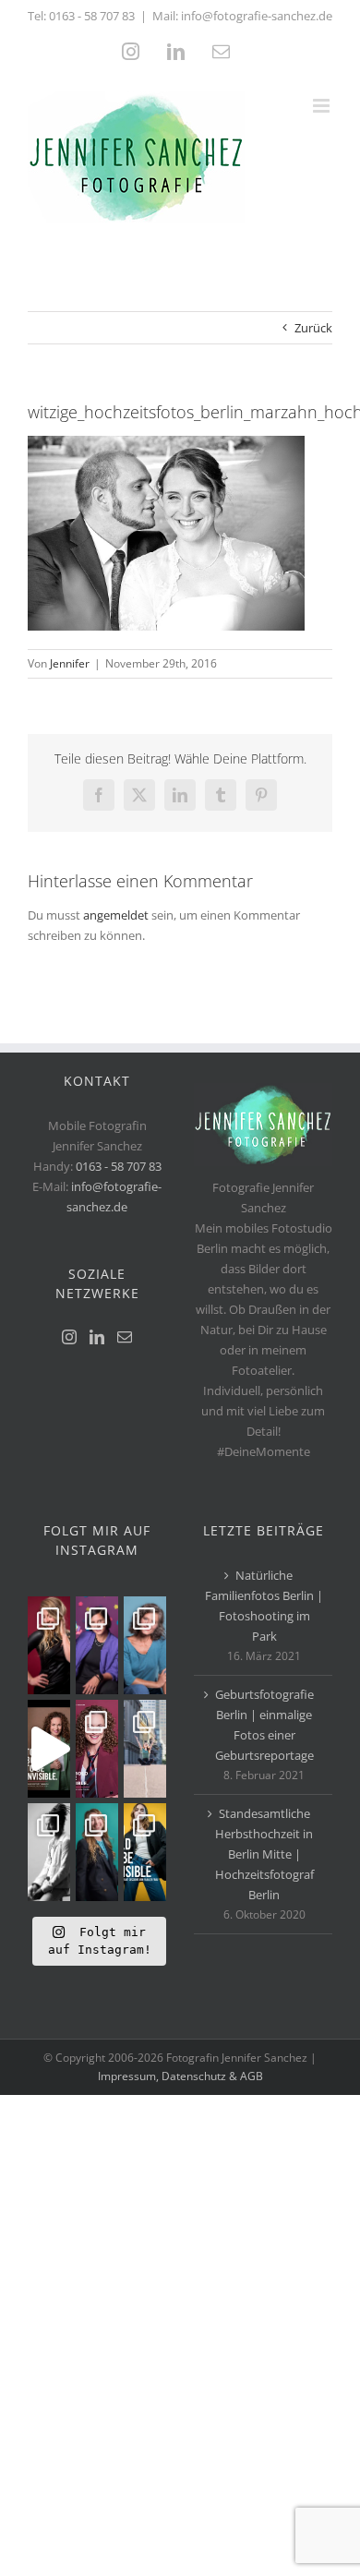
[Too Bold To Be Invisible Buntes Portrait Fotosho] (49, 1749)
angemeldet (116, 915)
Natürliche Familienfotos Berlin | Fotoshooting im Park (264, 1606)
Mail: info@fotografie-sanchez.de (242, 16)
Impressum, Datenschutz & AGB (180, 2076)
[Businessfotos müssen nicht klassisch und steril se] (97, 1645)
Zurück (313, 328)
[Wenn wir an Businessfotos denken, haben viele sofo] (145, 1749)
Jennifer (70, 663)
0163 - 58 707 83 (92, 16)
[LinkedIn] (97, 1337)
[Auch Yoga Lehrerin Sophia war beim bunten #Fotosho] (145, 1645)
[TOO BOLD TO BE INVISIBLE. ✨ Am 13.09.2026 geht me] (97, 1749)
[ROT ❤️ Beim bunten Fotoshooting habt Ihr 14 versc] (49, 1645)
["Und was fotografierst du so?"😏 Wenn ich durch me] (49, 1852)
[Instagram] (69, 1337)
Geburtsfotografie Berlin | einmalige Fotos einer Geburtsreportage (264, 1725)
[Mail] (125, 1337)
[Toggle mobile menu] (323, 106)
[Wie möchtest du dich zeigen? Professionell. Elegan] (97, 1852)
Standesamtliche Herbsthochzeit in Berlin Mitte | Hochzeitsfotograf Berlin (264, 1854)
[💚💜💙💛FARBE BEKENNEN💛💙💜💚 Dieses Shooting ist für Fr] (145, 1852)
